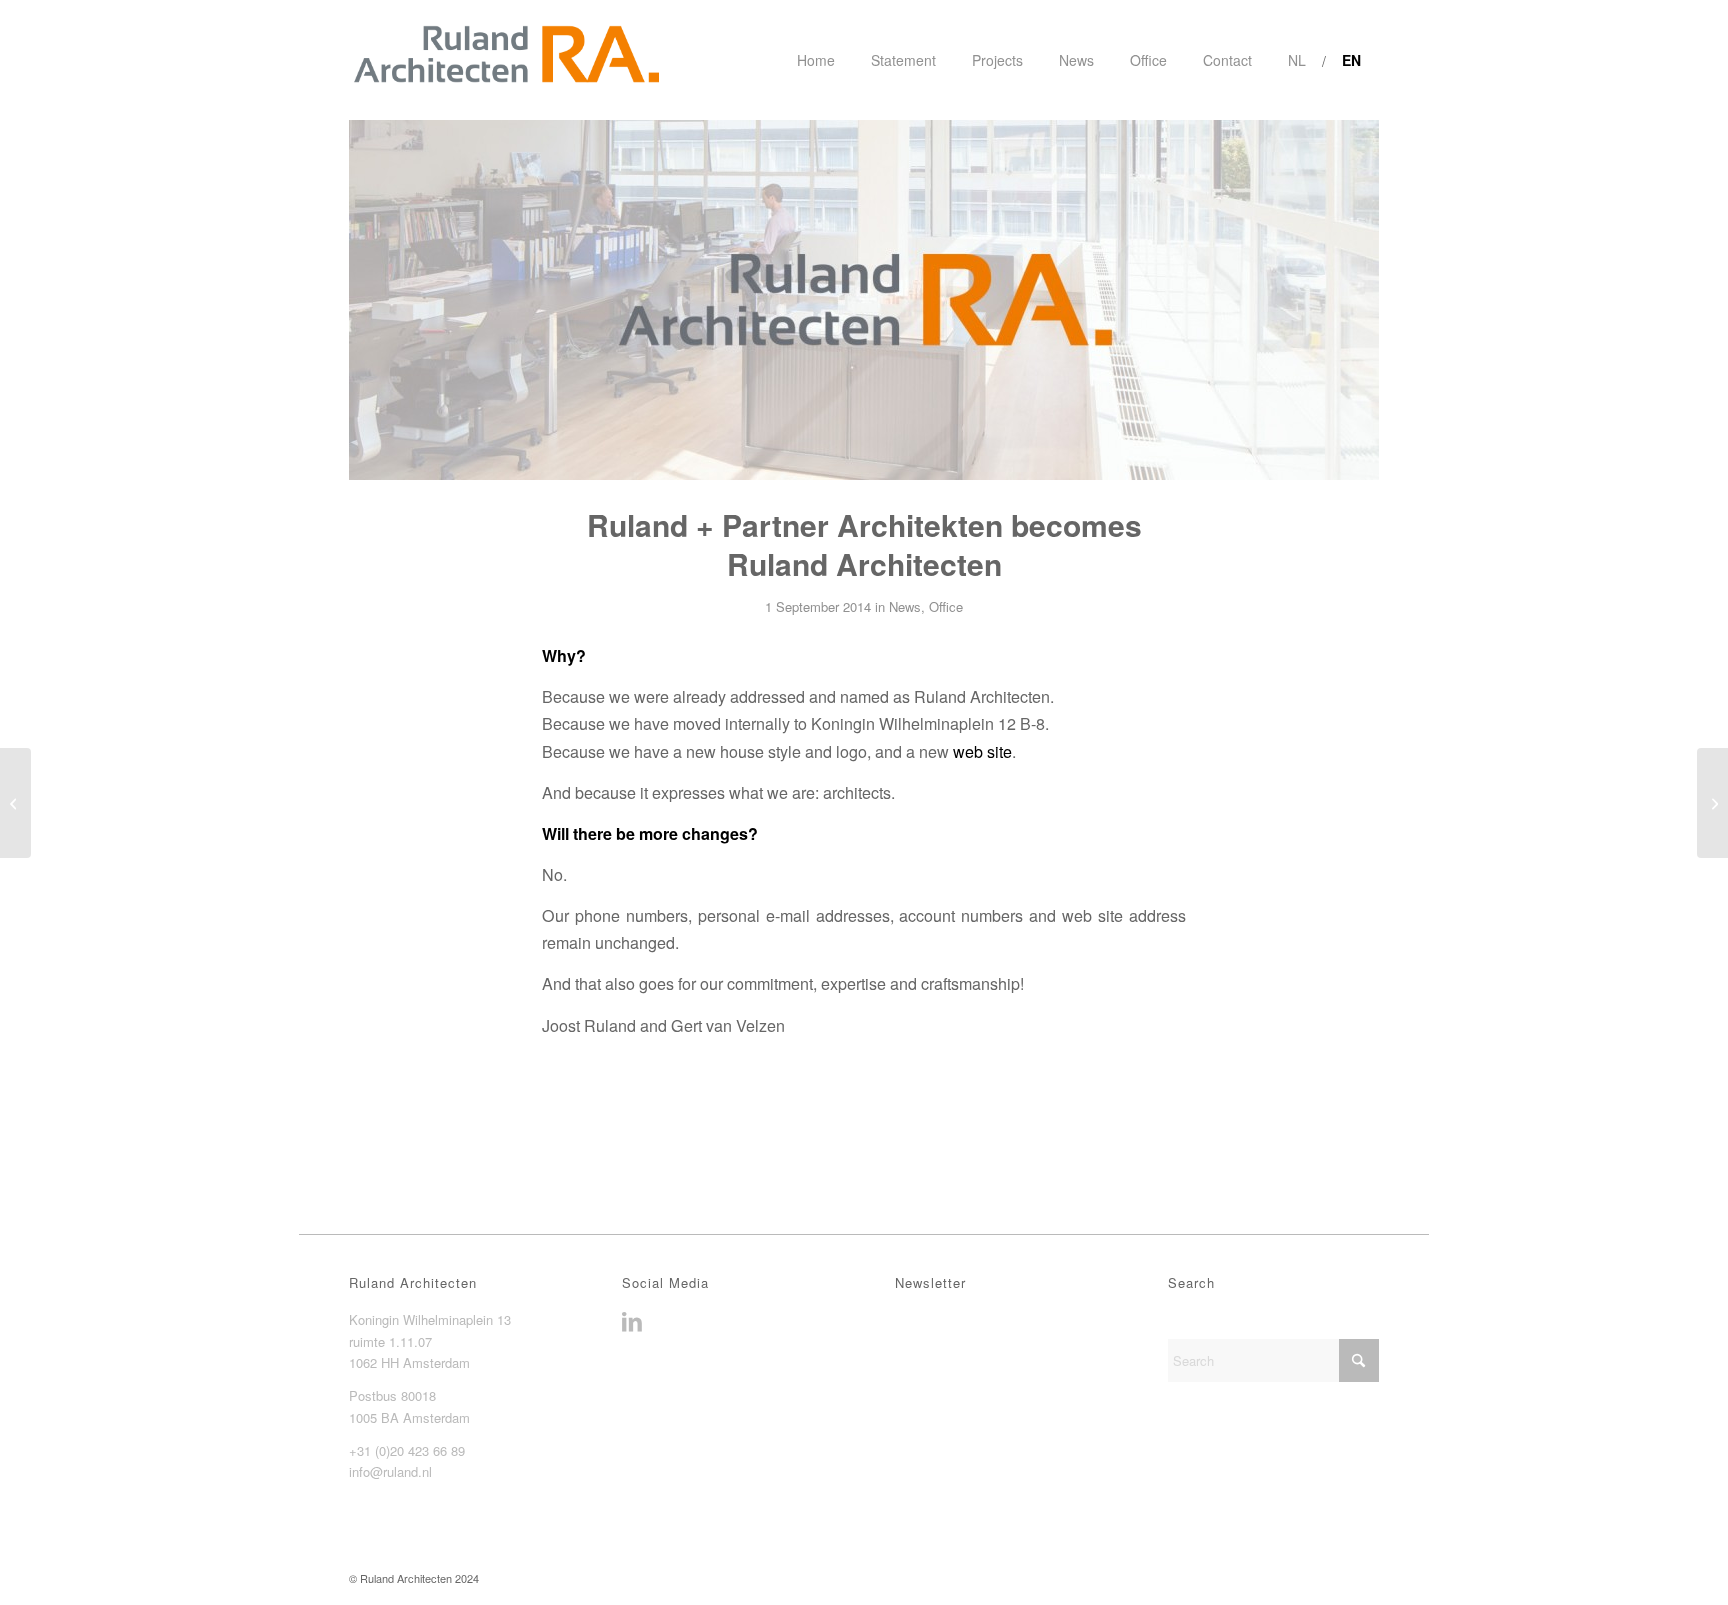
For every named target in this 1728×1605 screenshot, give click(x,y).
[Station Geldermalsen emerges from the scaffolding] (15, 803)
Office (946, 606)
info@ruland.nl (390, 1471)
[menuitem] (816, 60)
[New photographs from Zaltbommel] (1712, 803)
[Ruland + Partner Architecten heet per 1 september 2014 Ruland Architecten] (864, 300)
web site (982, 751)
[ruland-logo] (505, 60)
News (905, 606)
